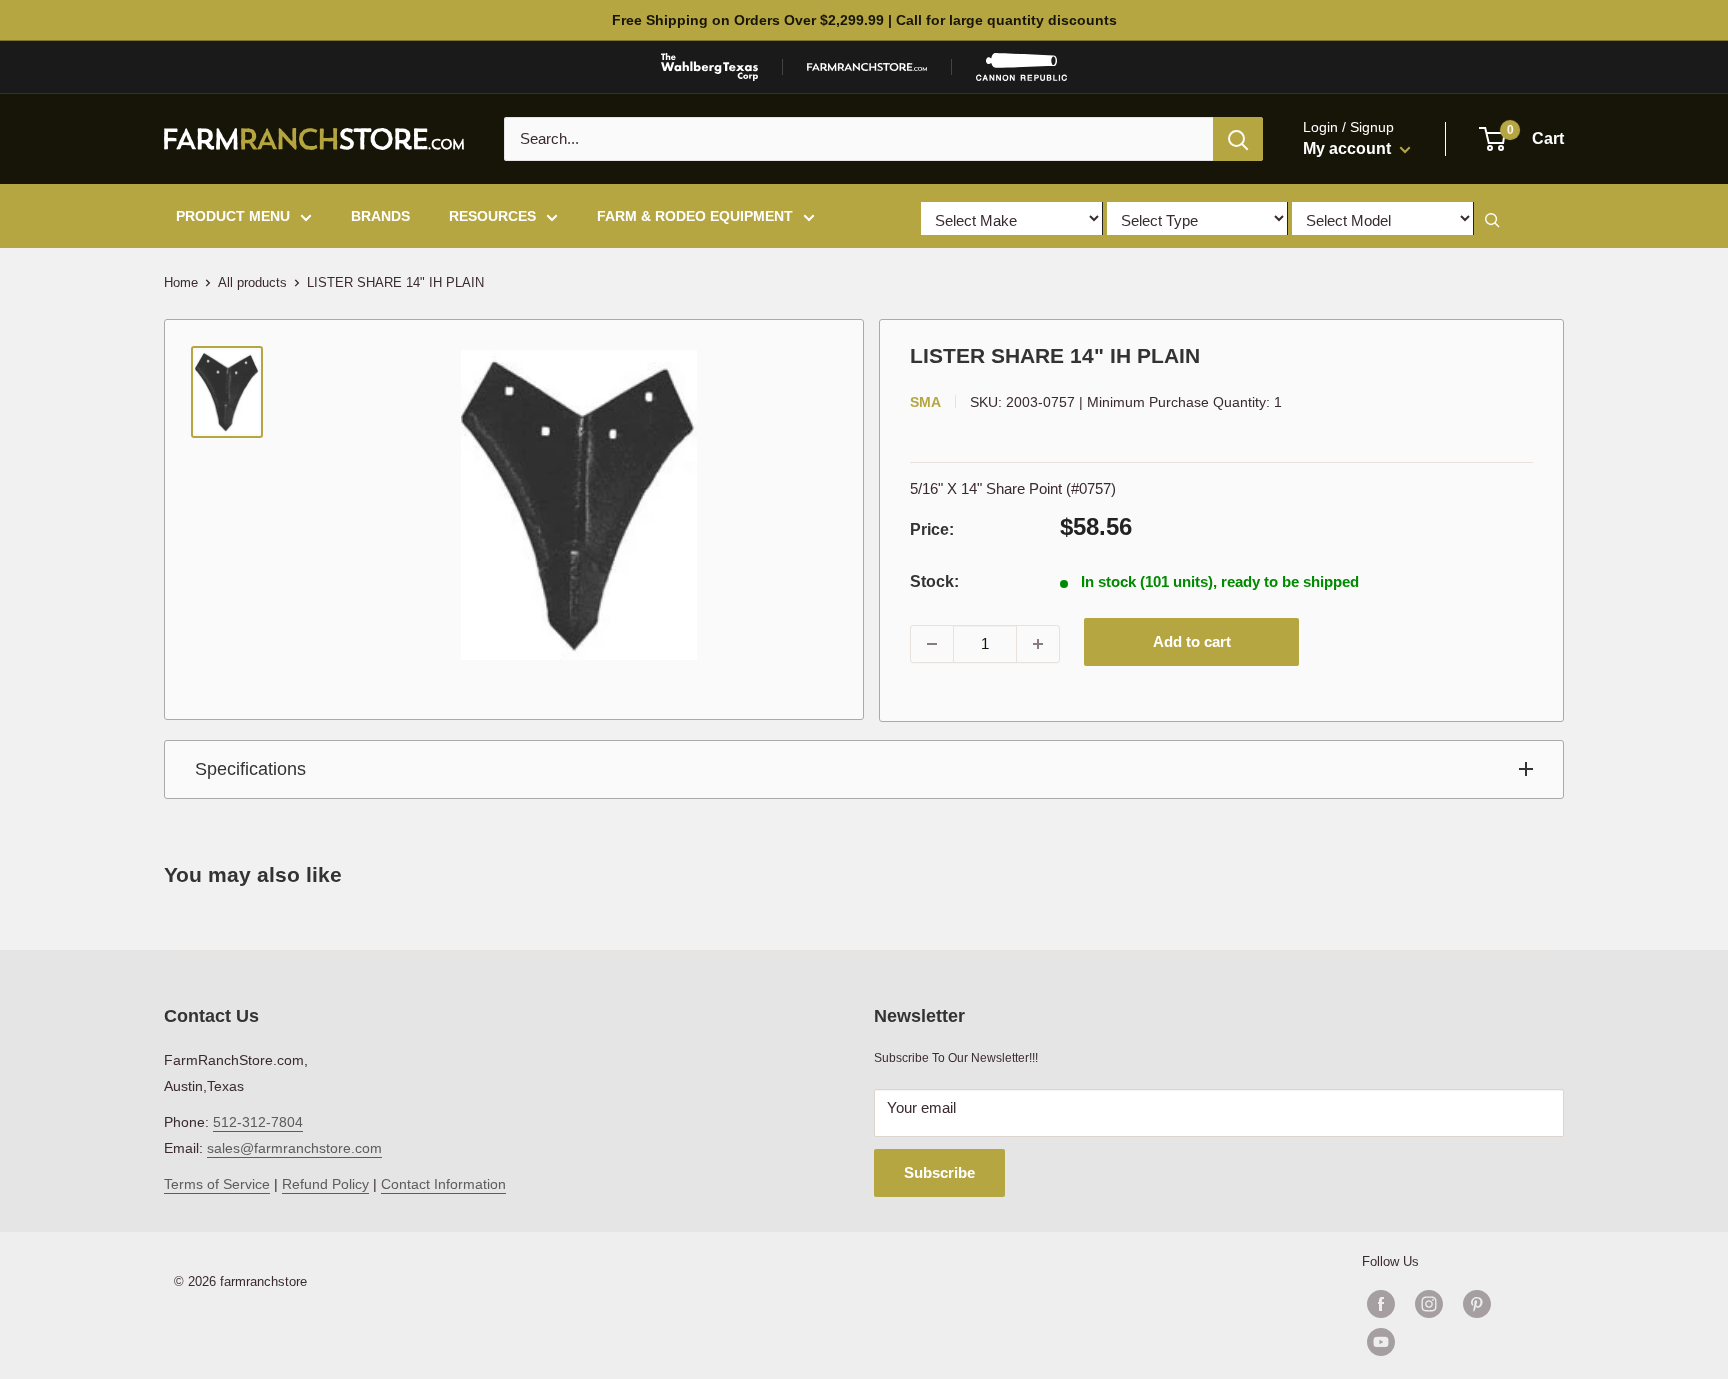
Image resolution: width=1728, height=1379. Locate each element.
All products (252, 282)
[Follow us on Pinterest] (1477, 1304)
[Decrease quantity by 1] (932, 644)
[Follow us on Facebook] (1381, 1304)
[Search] (1238, 139)
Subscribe (939, 1172)
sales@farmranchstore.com (294, 1148)
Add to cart (1192, 641)
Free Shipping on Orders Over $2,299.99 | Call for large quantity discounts (864, 20)
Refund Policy (325, 1184)
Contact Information (443, 1184)
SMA (925, 402)
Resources (492, 216)
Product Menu (233, 216)
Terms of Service (217, 1184)
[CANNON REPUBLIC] (1021, 67)
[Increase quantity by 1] (1038, 644)
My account (1349, 148)
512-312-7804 (258, 1122)
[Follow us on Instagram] (1429, 1304)
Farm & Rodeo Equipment (695, 216)
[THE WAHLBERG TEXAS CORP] (709, 67)
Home (181, 282)
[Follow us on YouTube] (1453, 1342)
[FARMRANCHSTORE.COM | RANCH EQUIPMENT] (867, 67)
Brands (380, 216)
